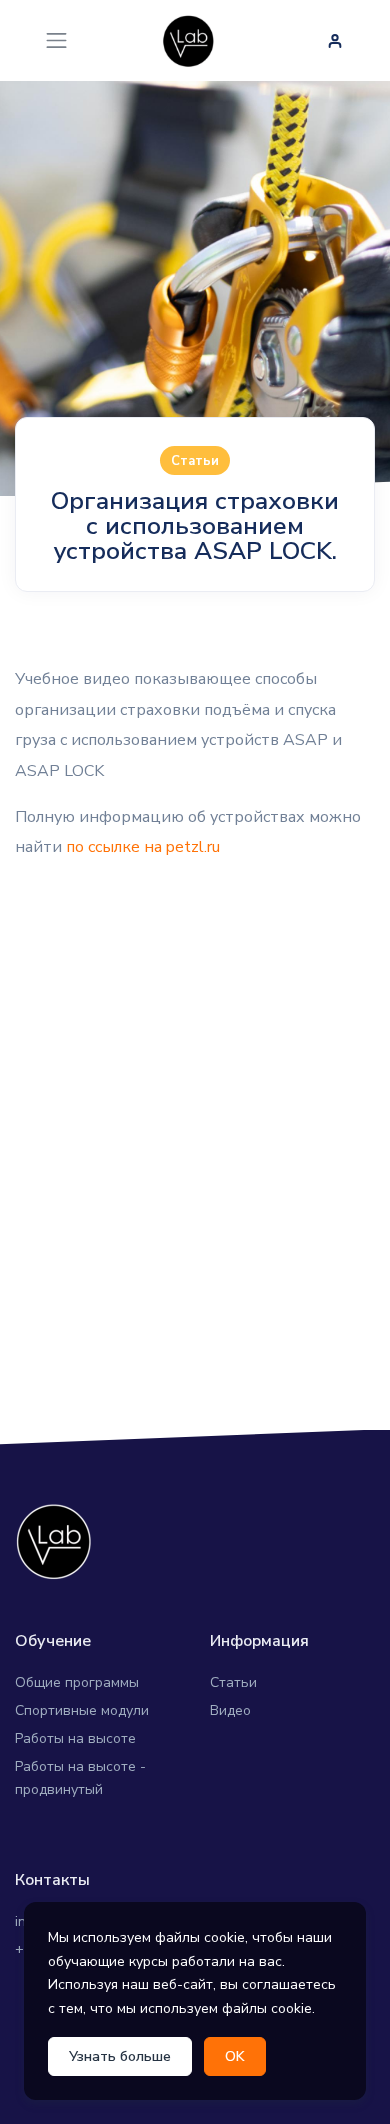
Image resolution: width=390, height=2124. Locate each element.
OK (235, 2056)
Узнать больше (120, 2056)
